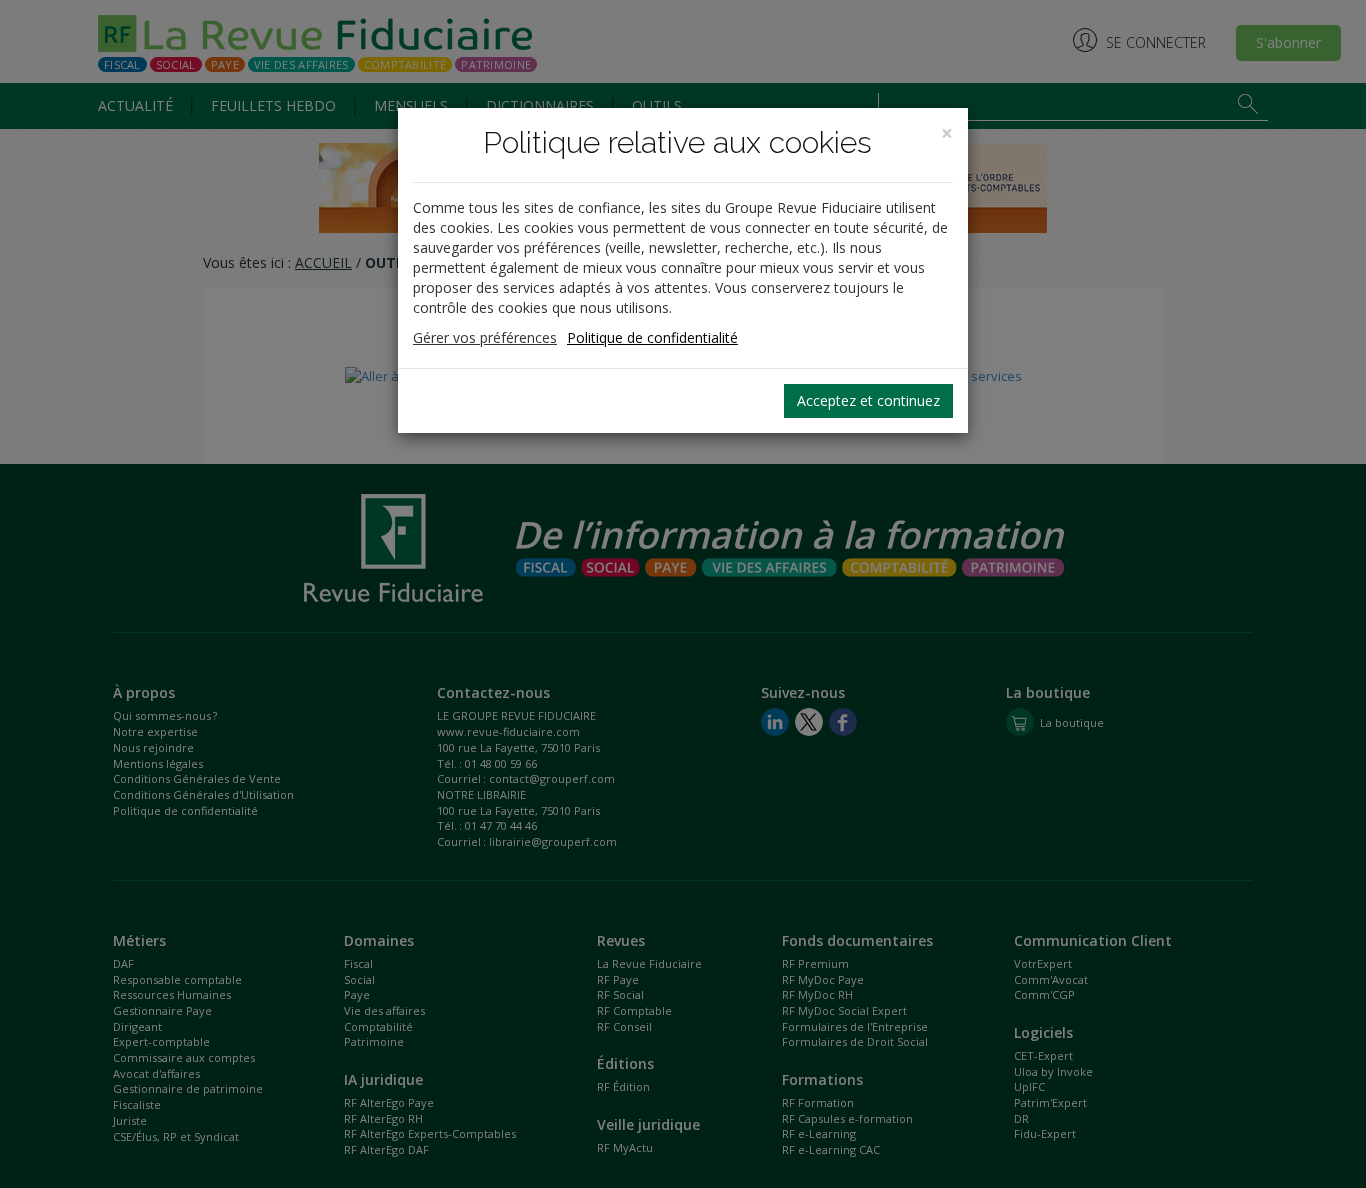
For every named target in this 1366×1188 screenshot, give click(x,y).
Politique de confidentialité (652, 337)
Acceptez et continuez (868, 400)
